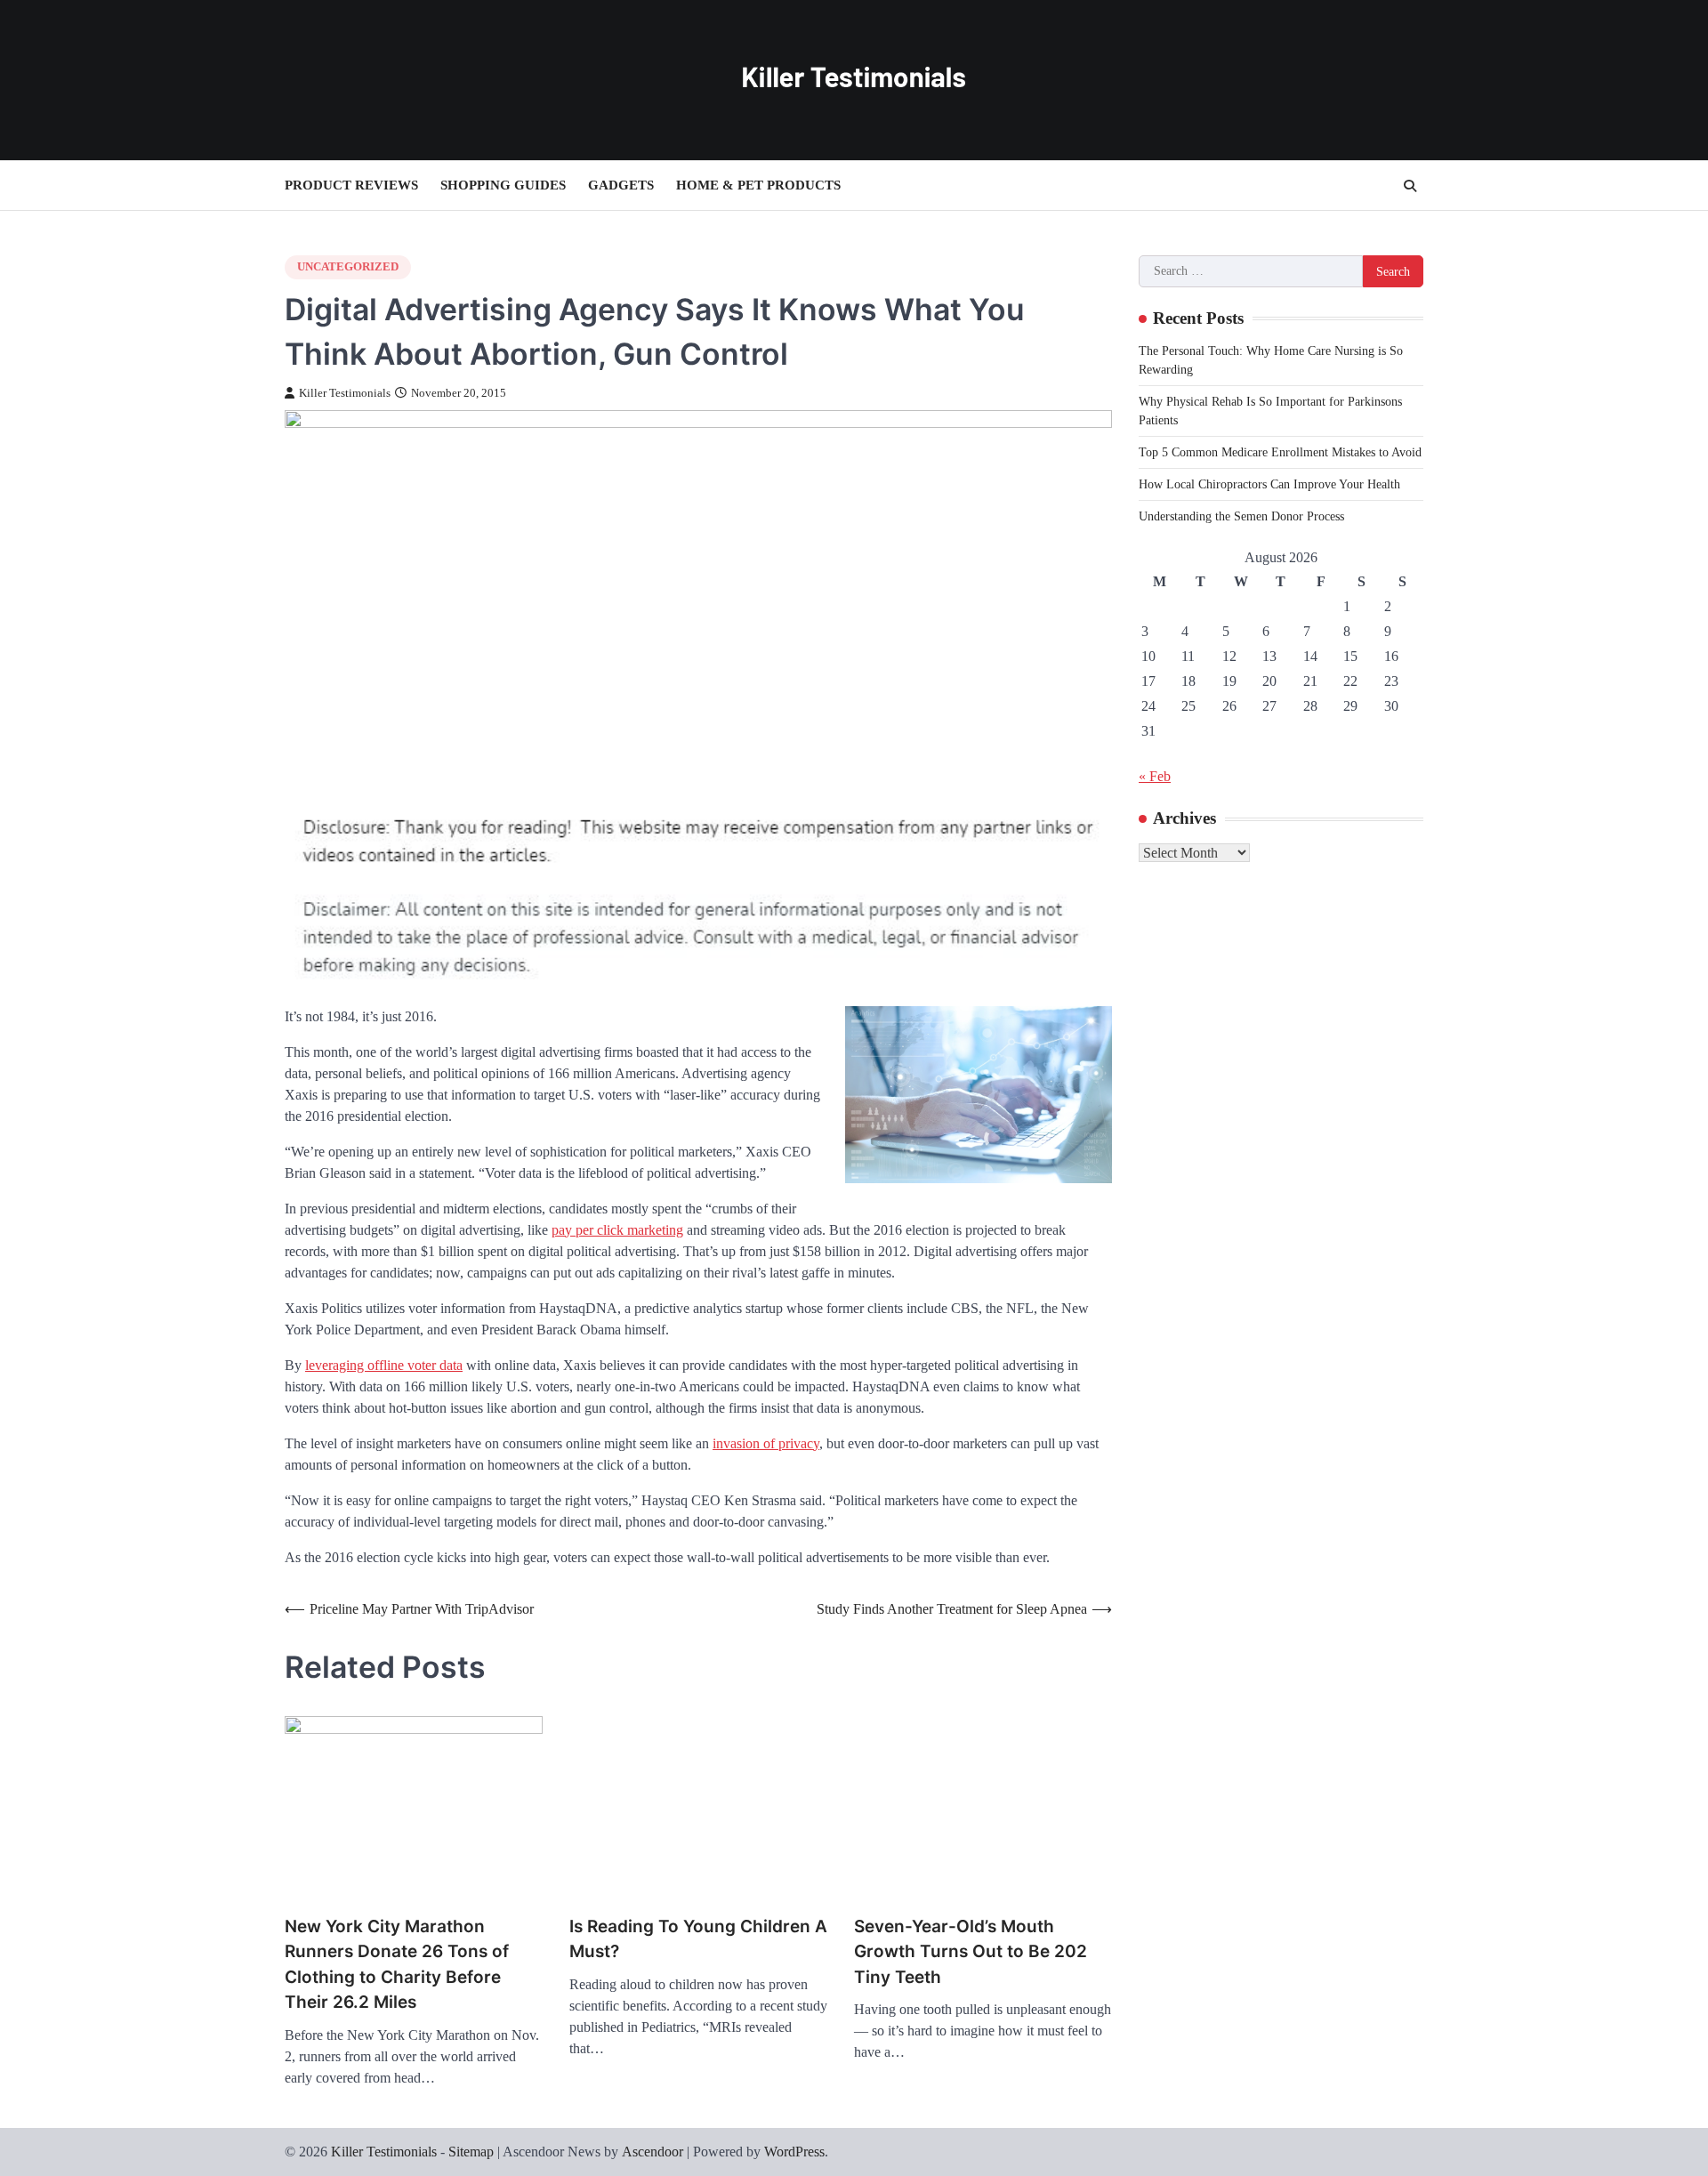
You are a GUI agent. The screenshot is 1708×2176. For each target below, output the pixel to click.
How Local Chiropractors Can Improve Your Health (1269, 484)
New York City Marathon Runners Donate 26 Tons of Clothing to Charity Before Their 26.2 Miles (397, 1965)
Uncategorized (348, 267)
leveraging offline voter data (384, 1365)
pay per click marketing (617, 1230)
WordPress (794, 2152)
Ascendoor (653, 2152)
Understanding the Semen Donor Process (1241, 516)
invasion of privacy (766, 1443)
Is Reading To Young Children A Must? (698, 1939)
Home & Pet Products (758, 185)
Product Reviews (351, 185)
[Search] (1410, 186)
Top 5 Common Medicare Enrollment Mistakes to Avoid (1280, 452)
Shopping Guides (503, 185)
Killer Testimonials (345, 393)
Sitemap (471, 2152)
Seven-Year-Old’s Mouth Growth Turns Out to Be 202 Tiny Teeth (971, 1952)
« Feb (1155, 776)
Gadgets (621, 185)
